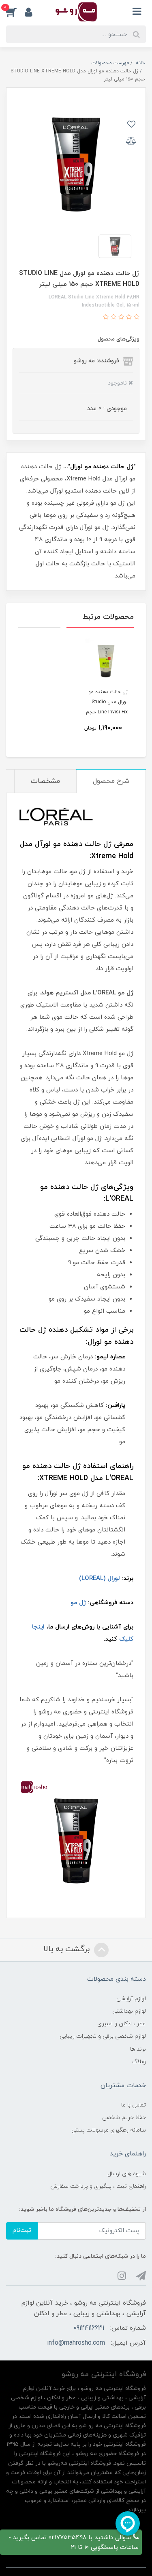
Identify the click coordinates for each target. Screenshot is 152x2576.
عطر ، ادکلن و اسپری (122, 2024)
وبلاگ (139, 2062)
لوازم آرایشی (131, 1999)
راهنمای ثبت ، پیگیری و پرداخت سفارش (98, 2186)
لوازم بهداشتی (129, 2011)
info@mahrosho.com (76, 2343)
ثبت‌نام (22, 2230)
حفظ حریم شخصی (124, 2118)
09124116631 (89, 2328)
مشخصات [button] (45, 781)
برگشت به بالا (68, 1949)
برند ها (138, 2049)
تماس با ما (134, 2105)
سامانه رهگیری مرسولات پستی (109, 2130)
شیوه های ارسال (127, 2174)
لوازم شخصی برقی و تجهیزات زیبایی (103, 2036)
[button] (15, 12)
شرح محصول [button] (111, 781)
